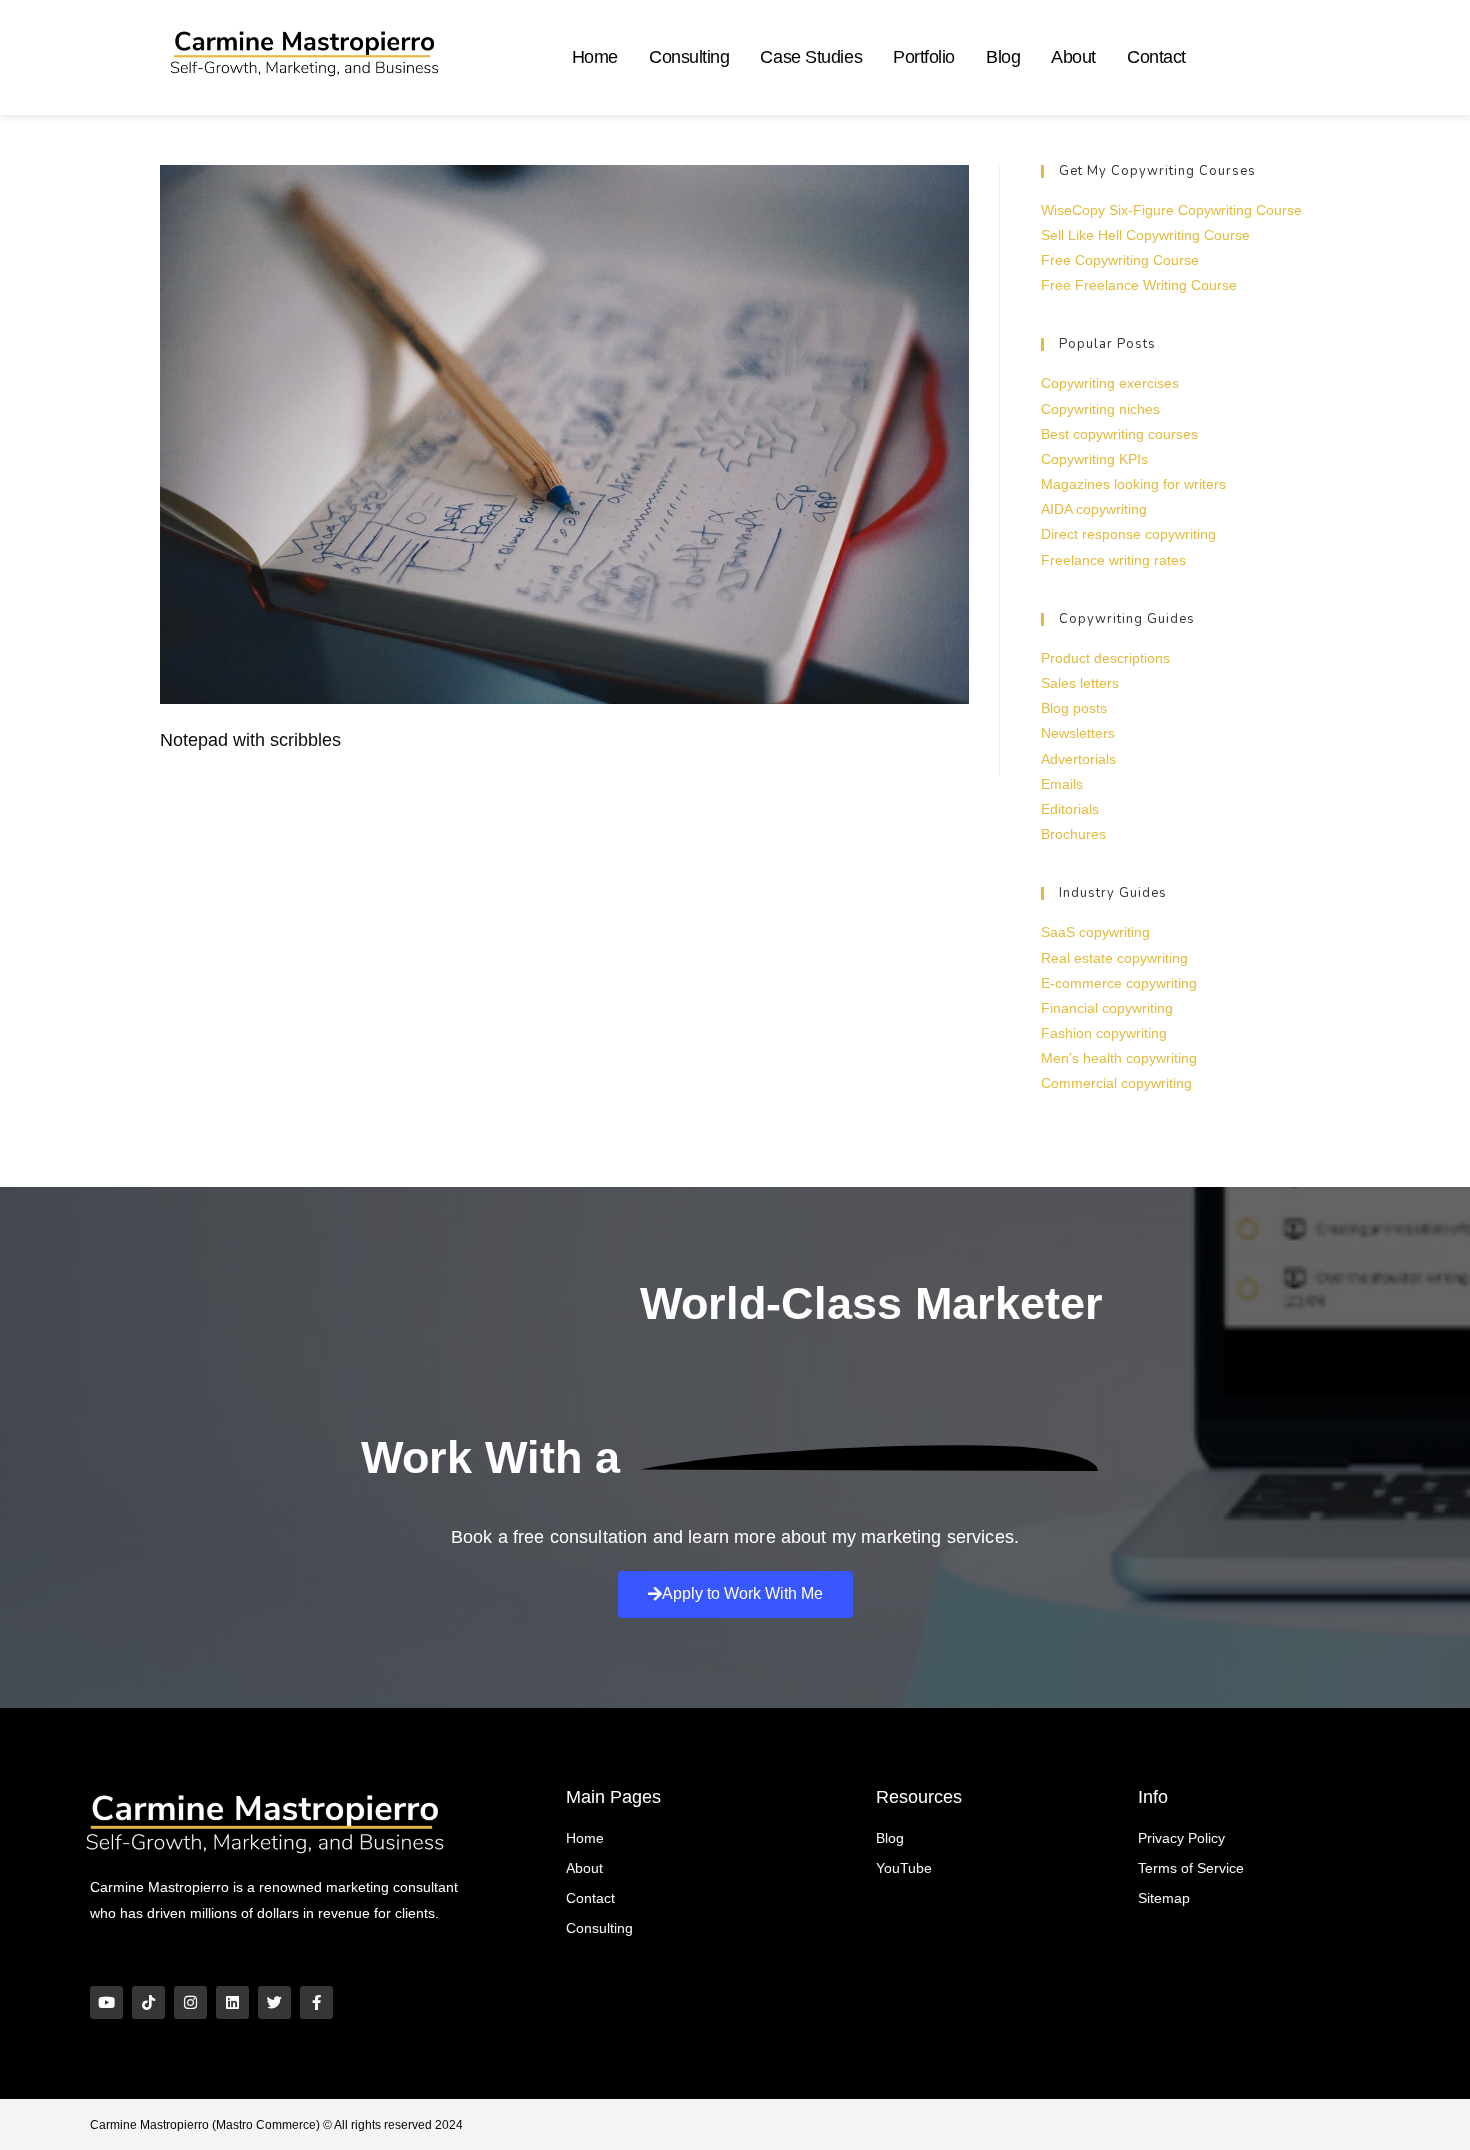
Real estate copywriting (1114, 958)
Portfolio (924, 57)
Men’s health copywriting (1119, 1058)
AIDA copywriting (1094, 509)
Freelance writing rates (1113, 560)
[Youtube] (106, 2002)
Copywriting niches (1100, 409)
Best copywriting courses (1119, 434)
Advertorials (1078, 759)
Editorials (1070, 809)
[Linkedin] (232, 2002)
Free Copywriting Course (1120, 260)
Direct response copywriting (1128, 534)
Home (595, 57)
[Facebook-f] (316, 2002)
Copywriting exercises (1110, 383)
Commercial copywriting (1116, 1083)
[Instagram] (190, 2002)
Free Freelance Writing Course (1139, 285)
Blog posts (1074, 708)
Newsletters (1078, 733)
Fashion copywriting (1104, 1033)
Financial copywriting (1107, 1008)
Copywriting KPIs (1094, 459)
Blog (1003, 57)
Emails (1062, 784)
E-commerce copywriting (1119, 983)
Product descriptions (1105, 658)
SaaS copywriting (1095, 932)
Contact (1156, 57)
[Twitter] (274, 2002)
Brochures (1073, 834)
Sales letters (1080, 683)
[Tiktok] (148, 2002)
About (1073, 57)
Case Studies (811, 57)
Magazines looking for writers (1133, 484)
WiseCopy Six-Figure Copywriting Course (1171, 210)
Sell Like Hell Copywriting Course (1145, 235)
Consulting (689, 57)
